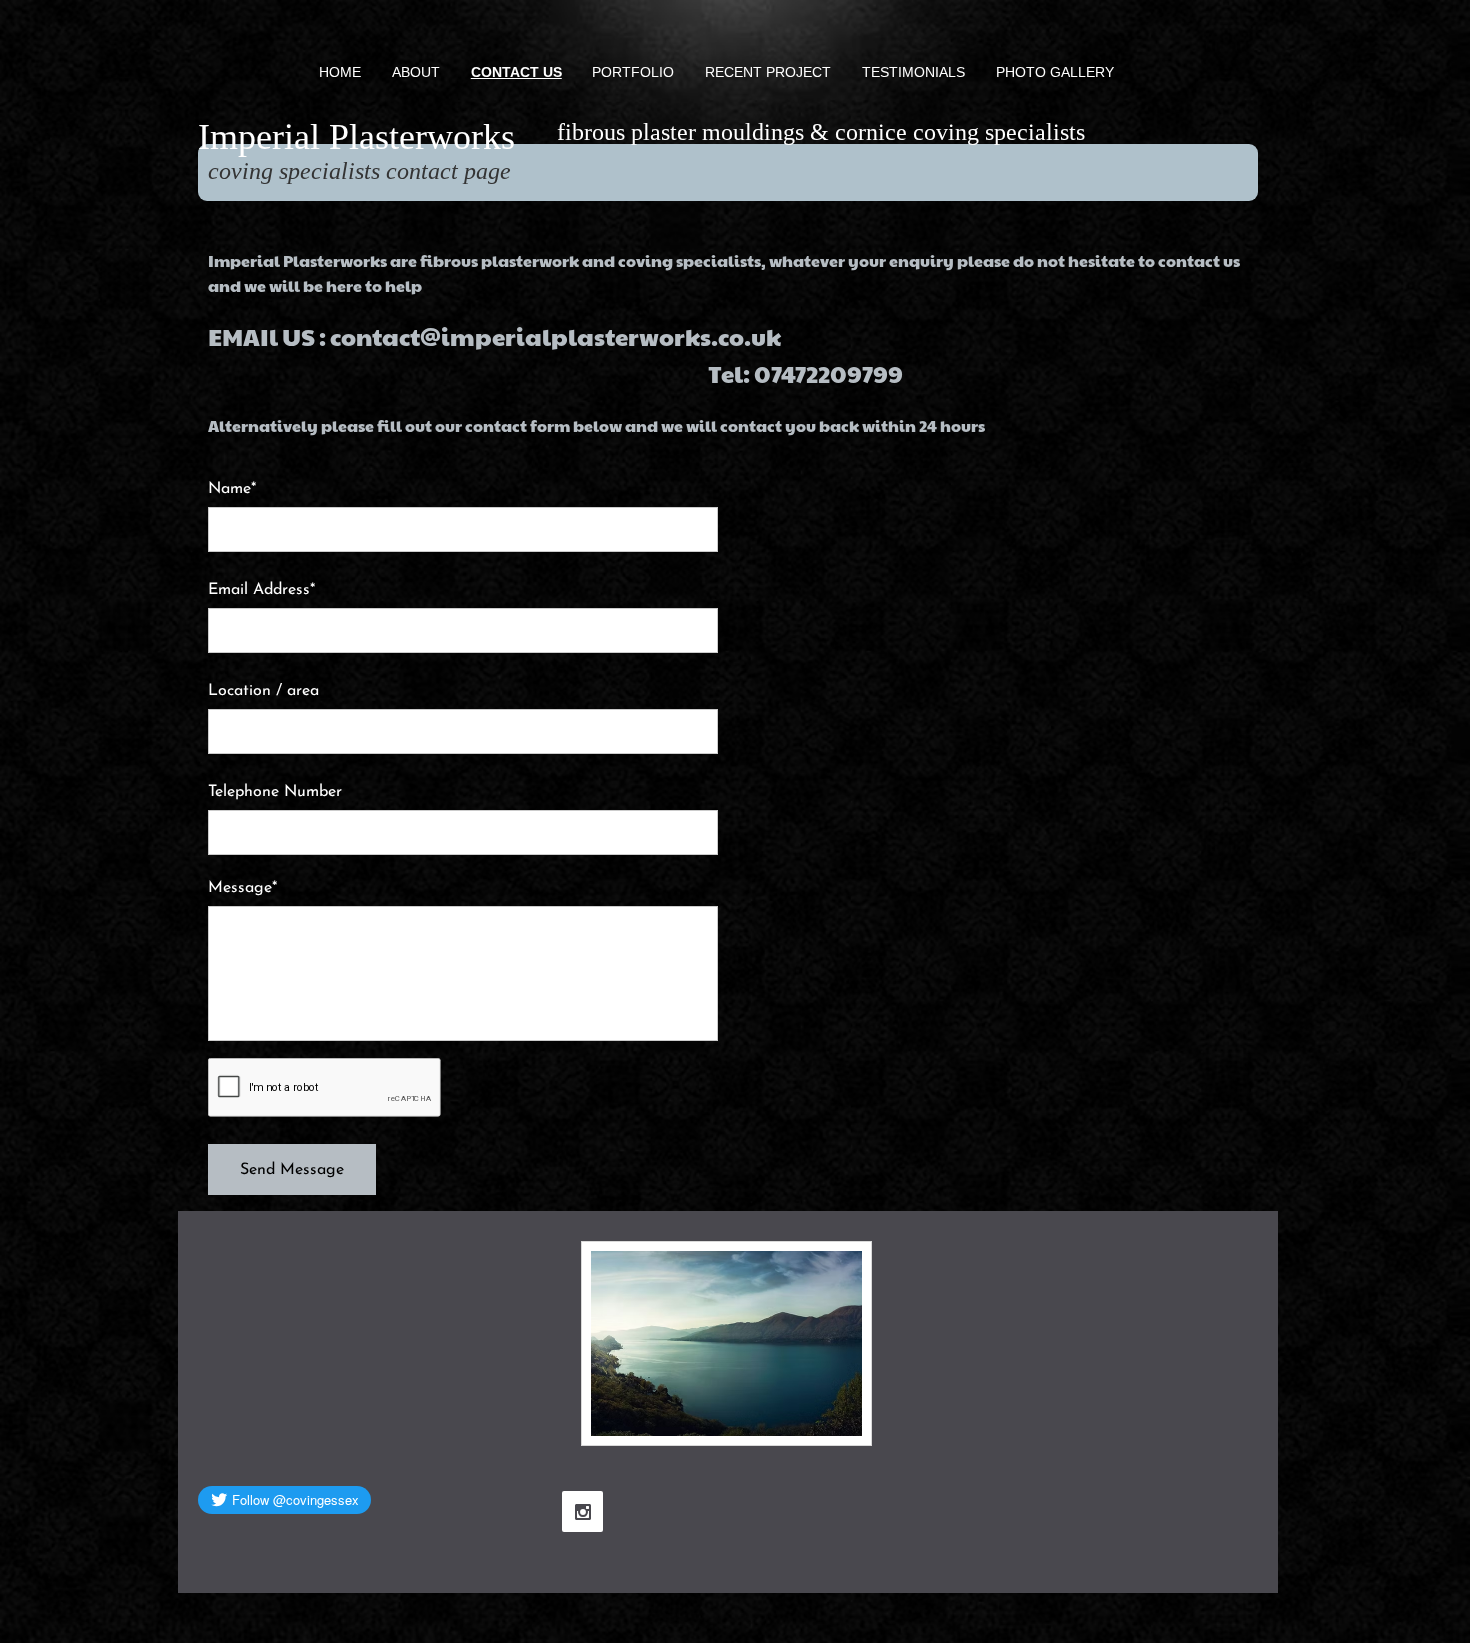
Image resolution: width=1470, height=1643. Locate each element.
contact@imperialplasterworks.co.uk (555, 336)
